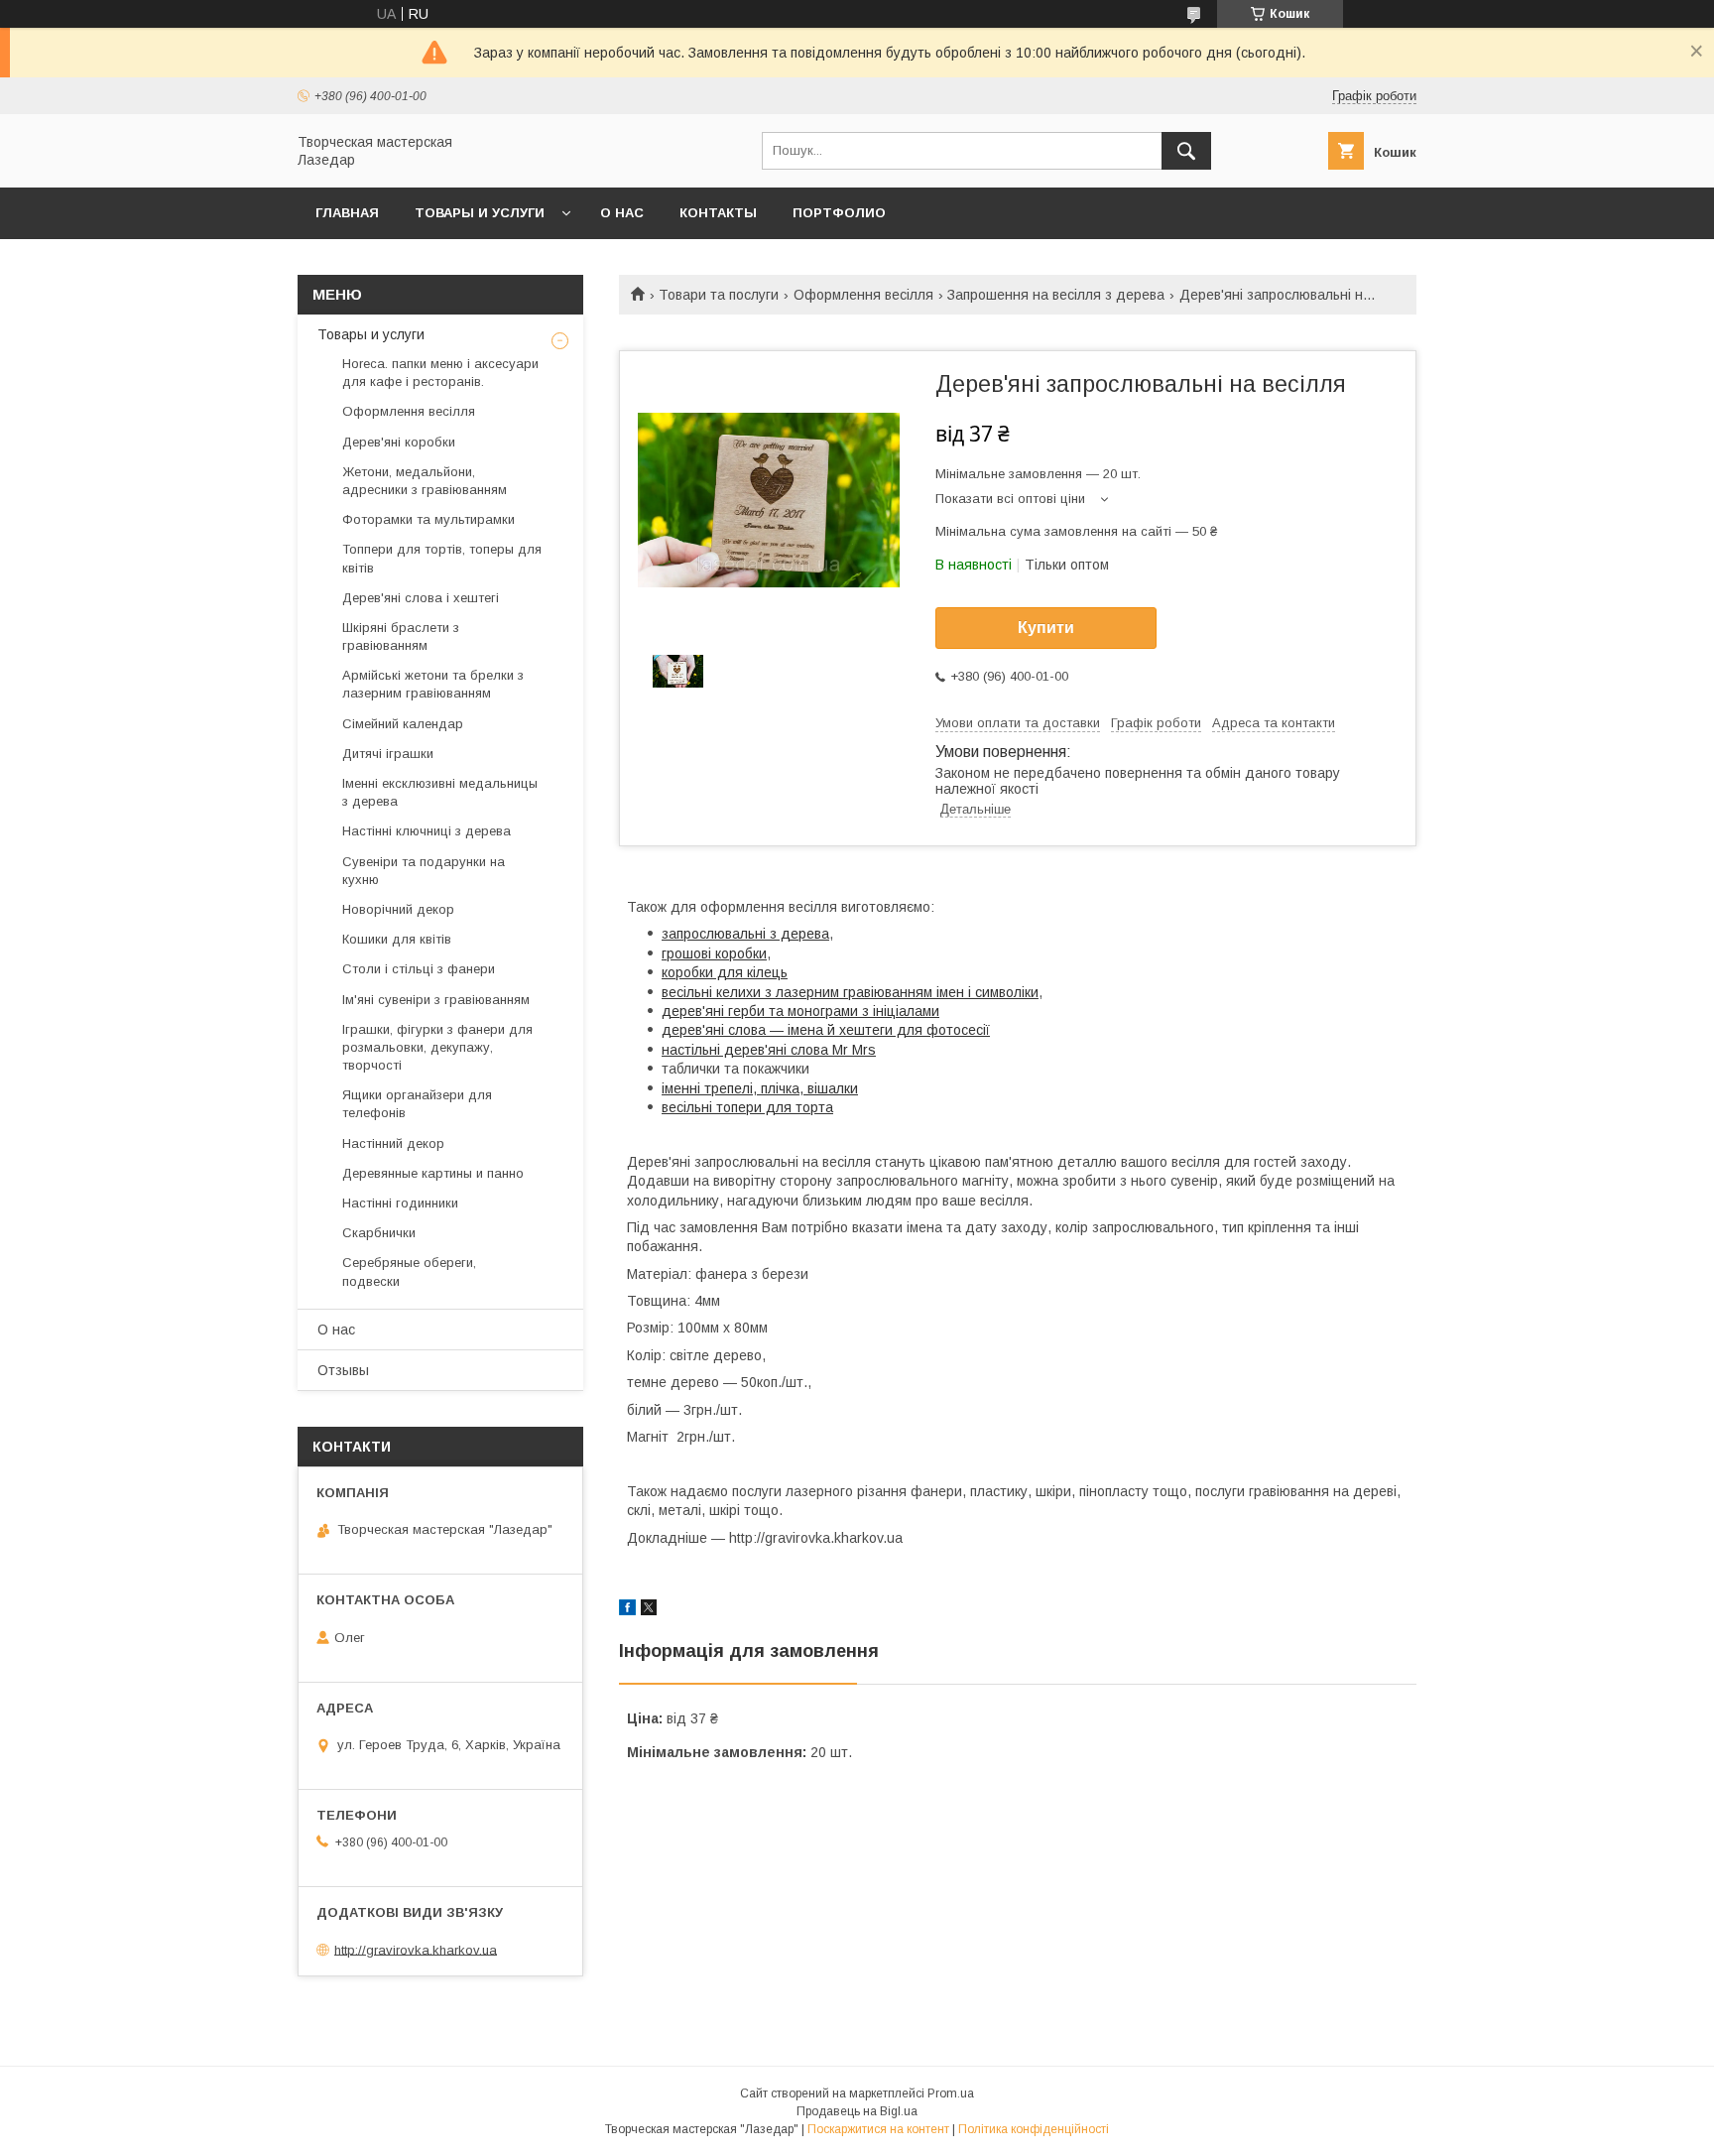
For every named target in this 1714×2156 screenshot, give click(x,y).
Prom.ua (951, 2093)
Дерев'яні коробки (399, 442)
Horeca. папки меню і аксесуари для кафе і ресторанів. (440, 373)
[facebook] (627, 1610)
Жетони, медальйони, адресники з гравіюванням (425, 481)
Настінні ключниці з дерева (427, 831)
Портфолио (839, 213)
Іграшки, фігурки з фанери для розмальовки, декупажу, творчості (437, 1047)
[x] (649, 1610)
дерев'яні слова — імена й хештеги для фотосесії (826, 1030)
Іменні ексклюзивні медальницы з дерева (440, 792)
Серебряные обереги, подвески (409, 1271)
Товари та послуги (719, 295)
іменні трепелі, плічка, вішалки (760, 1088)
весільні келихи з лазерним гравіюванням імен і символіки (850, 992)
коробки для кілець (725, 972)
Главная (347, 213)
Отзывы (343, 1370)
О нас (622, 213)
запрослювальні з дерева (745, 934)
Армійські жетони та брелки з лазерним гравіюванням (433, 684)
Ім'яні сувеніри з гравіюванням (436, 1000)
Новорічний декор (398, 909)
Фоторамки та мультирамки (428, 519)
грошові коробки (714, 953)
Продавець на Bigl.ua (857, 2111)
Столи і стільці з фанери (419, 969)
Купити (1046, 628)
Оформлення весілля (863, 295)
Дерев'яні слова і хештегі (421, 598)
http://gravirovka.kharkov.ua (416, 1949)
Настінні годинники (400, 1203)
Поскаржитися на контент (878, 2129)
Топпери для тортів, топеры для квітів (442, 558)
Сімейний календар (403, 724)
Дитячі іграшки (388, 754)
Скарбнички (379, 1233)
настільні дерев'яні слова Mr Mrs (769, 1050)
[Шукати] (1186, 151)
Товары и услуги (480, 213)
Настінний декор (393, 1143)
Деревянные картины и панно (433, 1173)
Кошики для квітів (397, 939)
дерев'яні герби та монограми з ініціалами (800, 1011)
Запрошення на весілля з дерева (1056, 295)
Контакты (718, 213)
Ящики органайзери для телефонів (417, 1104)
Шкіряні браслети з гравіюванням (401, 636)
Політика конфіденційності (1034, 2129)
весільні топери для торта (747, 1107)
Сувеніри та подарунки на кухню (424, 871)
